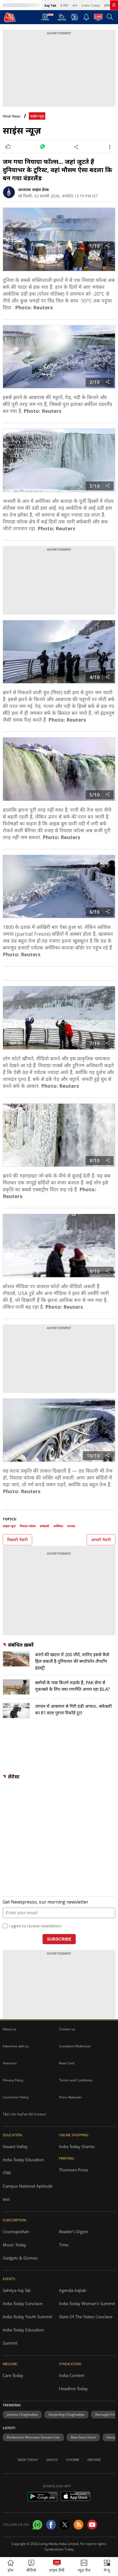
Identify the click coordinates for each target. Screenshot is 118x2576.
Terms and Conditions (76, 2080)
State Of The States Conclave (86, 2317)
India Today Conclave (23, 2303)
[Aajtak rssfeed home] (78, 2525)
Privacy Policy (13, 2080)
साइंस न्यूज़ (37, 116)
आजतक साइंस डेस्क (33, 190)
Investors (10, 2063)
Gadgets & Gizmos (20, 2258)
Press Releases (71, 2097)
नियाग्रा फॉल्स (28, 1526)
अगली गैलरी (101, 1540)
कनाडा (71, 1526)
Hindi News (12, 116)
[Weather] (62, 19)
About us (9, 2029)
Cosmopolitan (16, 2232)
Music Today (14, 2245)
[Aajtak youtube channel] (92, 2525)
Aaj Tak (50, 5)
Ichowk (73, 2460)
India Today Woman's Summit (87, 2303)
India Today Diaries (77, 2146)
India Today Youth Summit (27, 2317)
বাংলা (75, 5)
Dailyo (52, 2460)
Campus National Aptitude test (28, 2193)
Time (64, 2245)
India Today (91, 5)
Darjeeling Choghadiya (66, 2414)
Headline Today (73, 2389)
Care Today (13, 2375)
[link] (114, 5)
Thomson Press (74, 2170)
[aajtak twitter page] (65, 2525)
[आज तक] (10, 17)
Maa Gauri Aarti (83, 2437)
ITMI (7, 2173)
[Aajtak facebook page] (51, 2525)
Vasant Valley (15, 2146)
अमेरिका (58, 1526)
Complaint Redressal (75, 2046)
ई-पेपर (64, 5)
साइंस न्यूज (9, 1526)
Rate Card (67, 2063)
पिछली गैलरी (17, 1540)
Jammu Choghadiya (22, 2414)
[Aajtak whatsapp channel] (37, 2525)
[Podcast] (75, 17)
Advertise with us (16, 2046)
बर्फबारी (44, 1526)
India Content (72, 2375)
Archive (94, 2460)
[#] (42, 147)
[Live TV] (98, 19)
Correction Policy (16, 2097)
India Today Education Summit (23, 2336)
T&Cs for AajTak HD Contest (24, 2114)
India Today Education (23, 2160)
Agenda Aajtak (73, 2290)
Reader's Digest (73, 2232)
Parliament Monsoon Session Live (33, 2437)
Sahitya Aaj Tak (17, 2290)
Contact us (67, 2029)
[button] (107, 2567)
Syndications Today (59, 2549)
